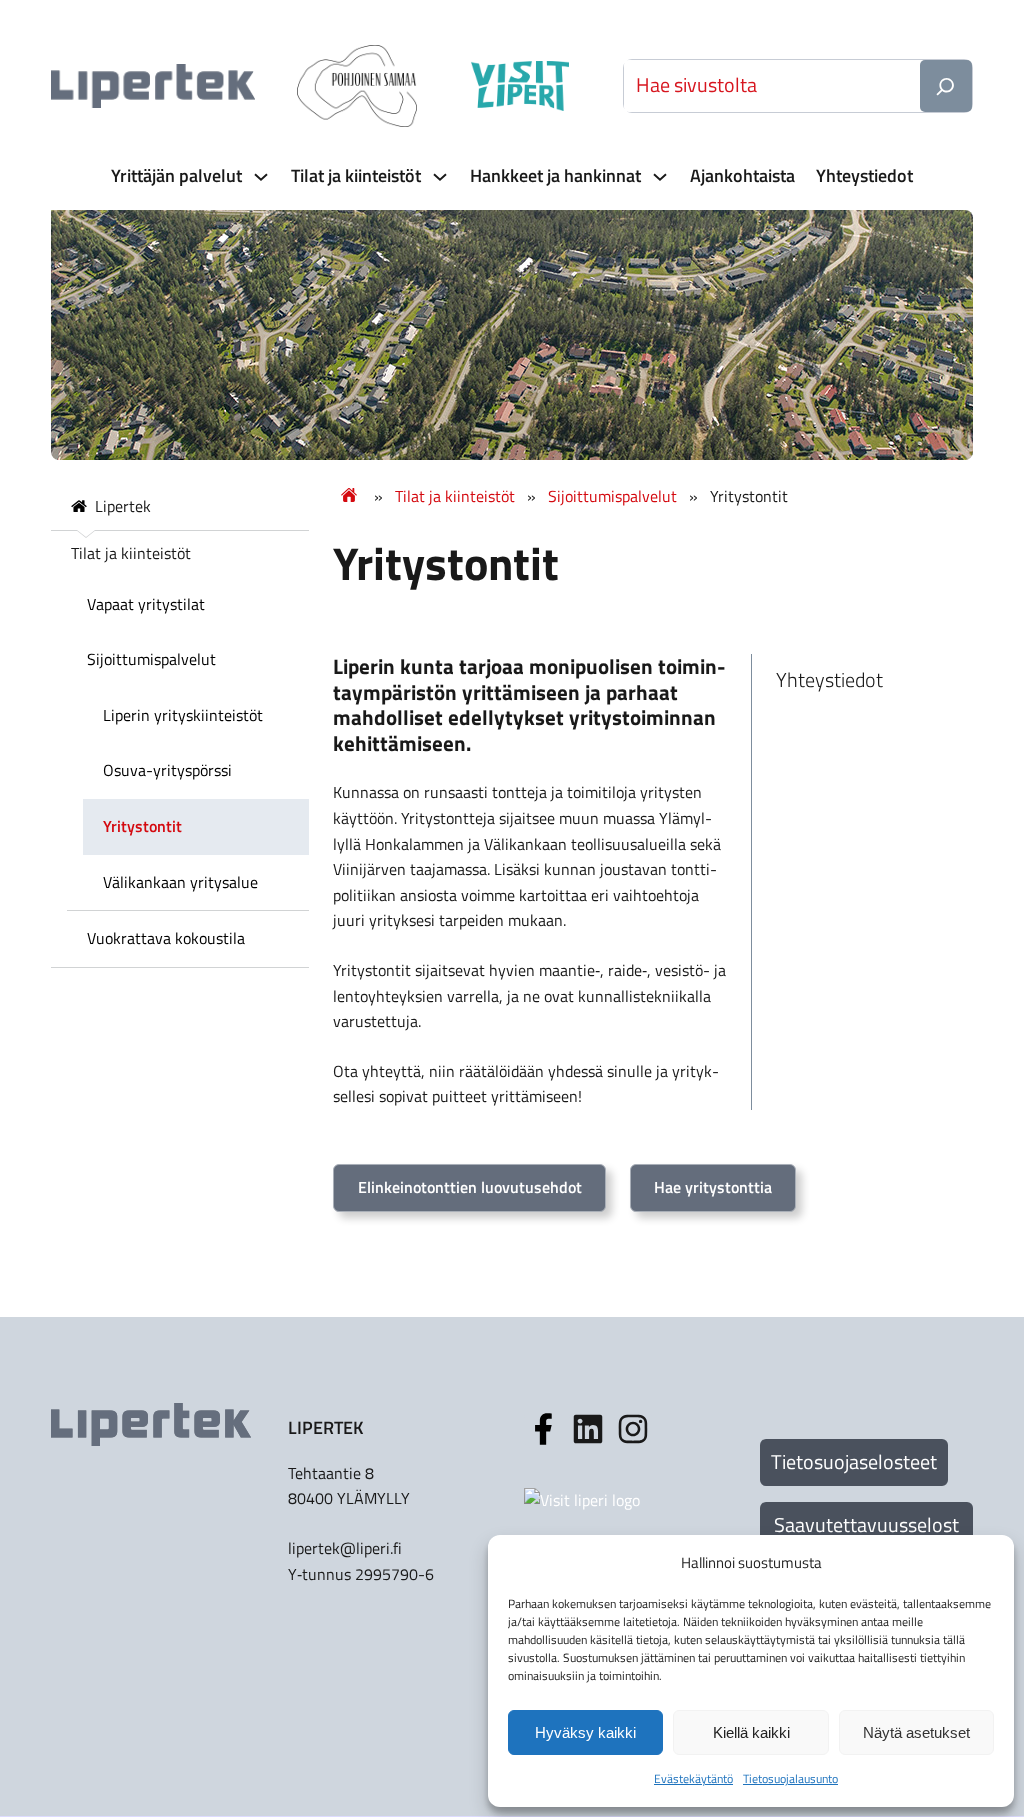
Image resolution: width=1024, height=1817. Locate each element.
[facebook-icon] (543, 1429)
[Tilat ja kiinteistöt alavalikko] (438, 176)
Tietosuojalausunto (790, 1778)
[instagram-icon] (588, 1429)
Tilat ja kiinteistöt (455, 496)
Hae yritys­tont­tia (713, 1187)
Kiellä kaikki (751, 1732)
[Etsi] (946, 86)
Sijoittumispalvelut (612, 496)
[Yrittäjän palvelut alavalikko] (259, 176)
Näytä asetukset (916, 1732)
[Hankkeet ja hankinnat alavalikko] (658, 176)
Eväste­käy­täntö (693, 1778)
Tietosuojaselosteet (854, 1461)
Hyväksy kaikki (585, 1732)
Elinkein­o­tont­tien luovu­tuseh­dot (470, 1187)
